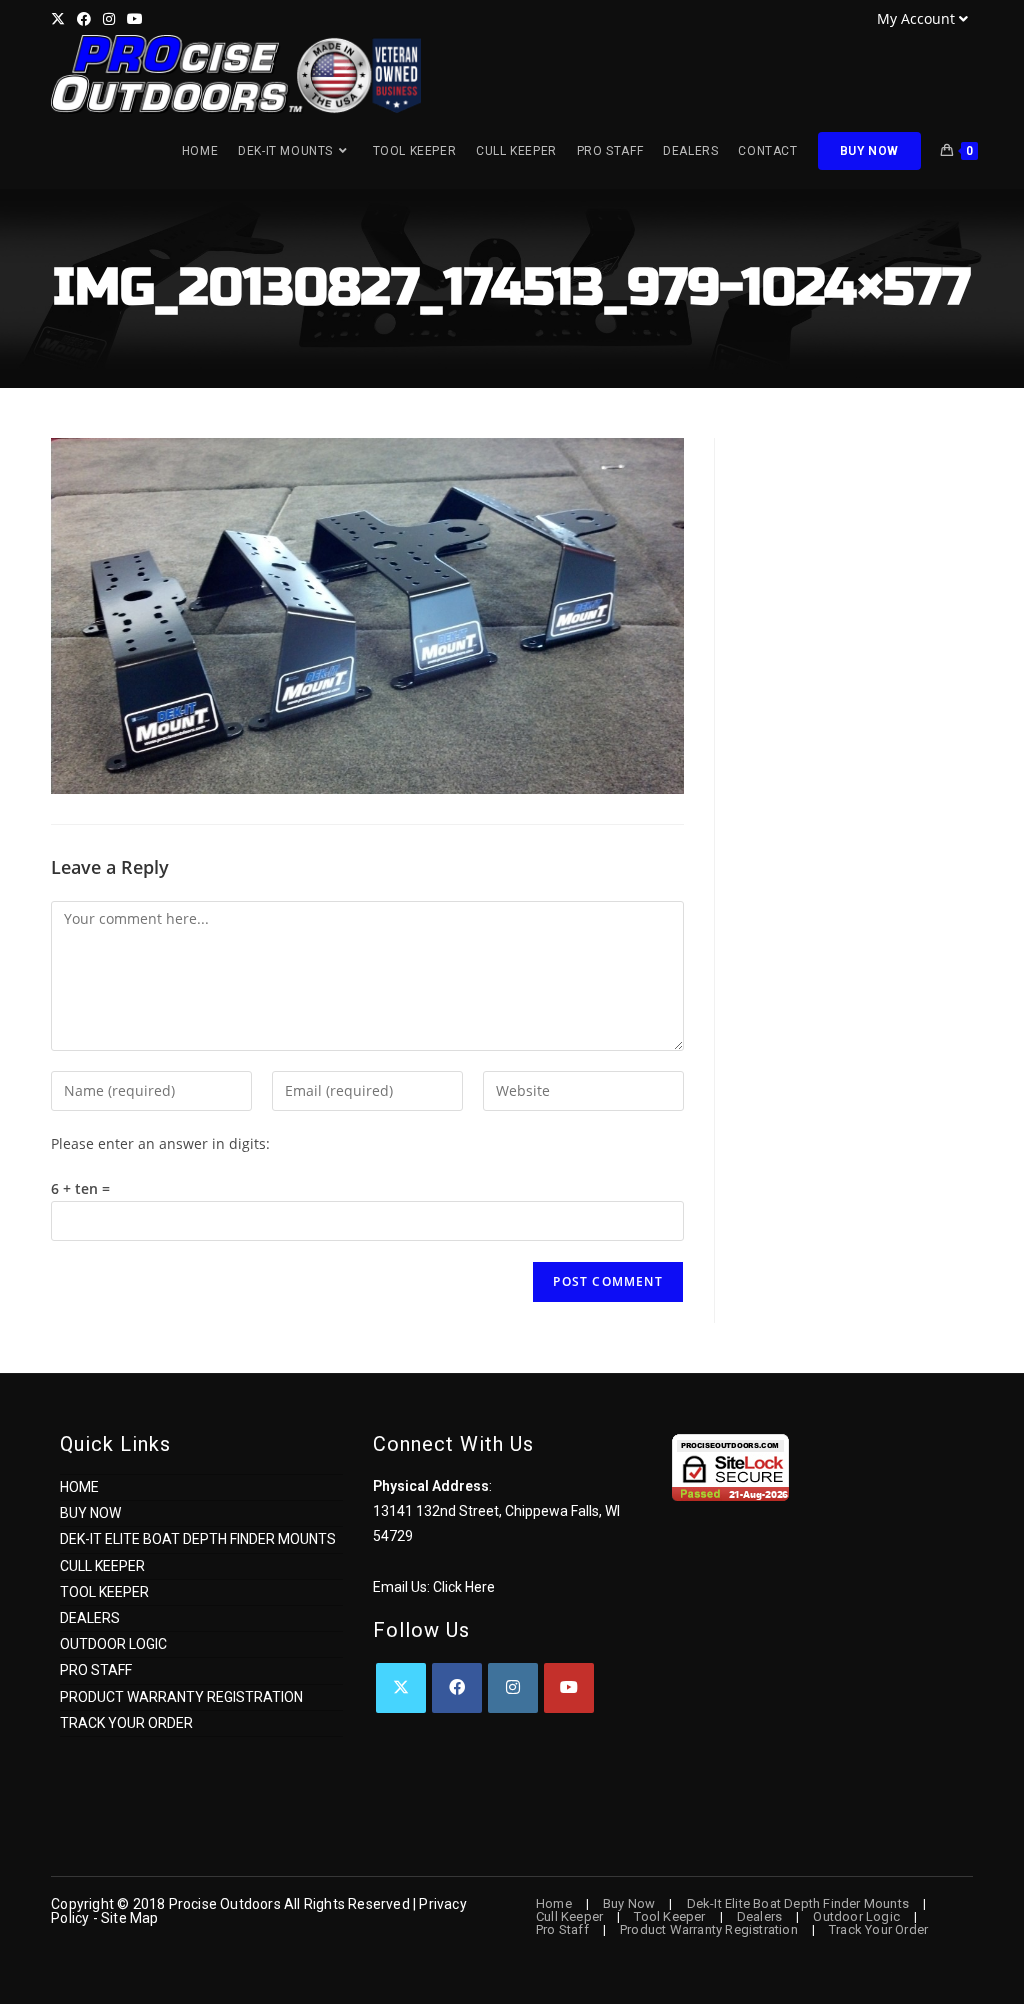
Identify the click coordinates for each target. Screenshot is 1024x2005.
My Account (916, 18)
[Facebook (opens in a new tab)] (84, 19)
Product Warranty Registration (181, 1697)
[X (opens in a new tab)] (61, 19)
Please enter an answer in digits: (160, 1143)
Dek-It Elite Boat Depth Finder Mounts (198, 1539)
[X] (401, 1688)
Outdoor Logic (113, 1644)
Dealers (90, 1618)
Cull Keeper (102, 1566)
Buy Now (90, 1513)
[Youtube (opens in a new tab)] (135, 19)
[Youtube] (569, 1688)
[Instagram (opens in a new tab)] (109, 19)
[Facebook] (457, 1688)
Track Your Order (126, 1723)
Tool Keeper (104, 1592)
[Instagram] (513, 1688)
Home (79, 1487)
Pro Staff (96, 1670)
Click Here (464, 1587)
